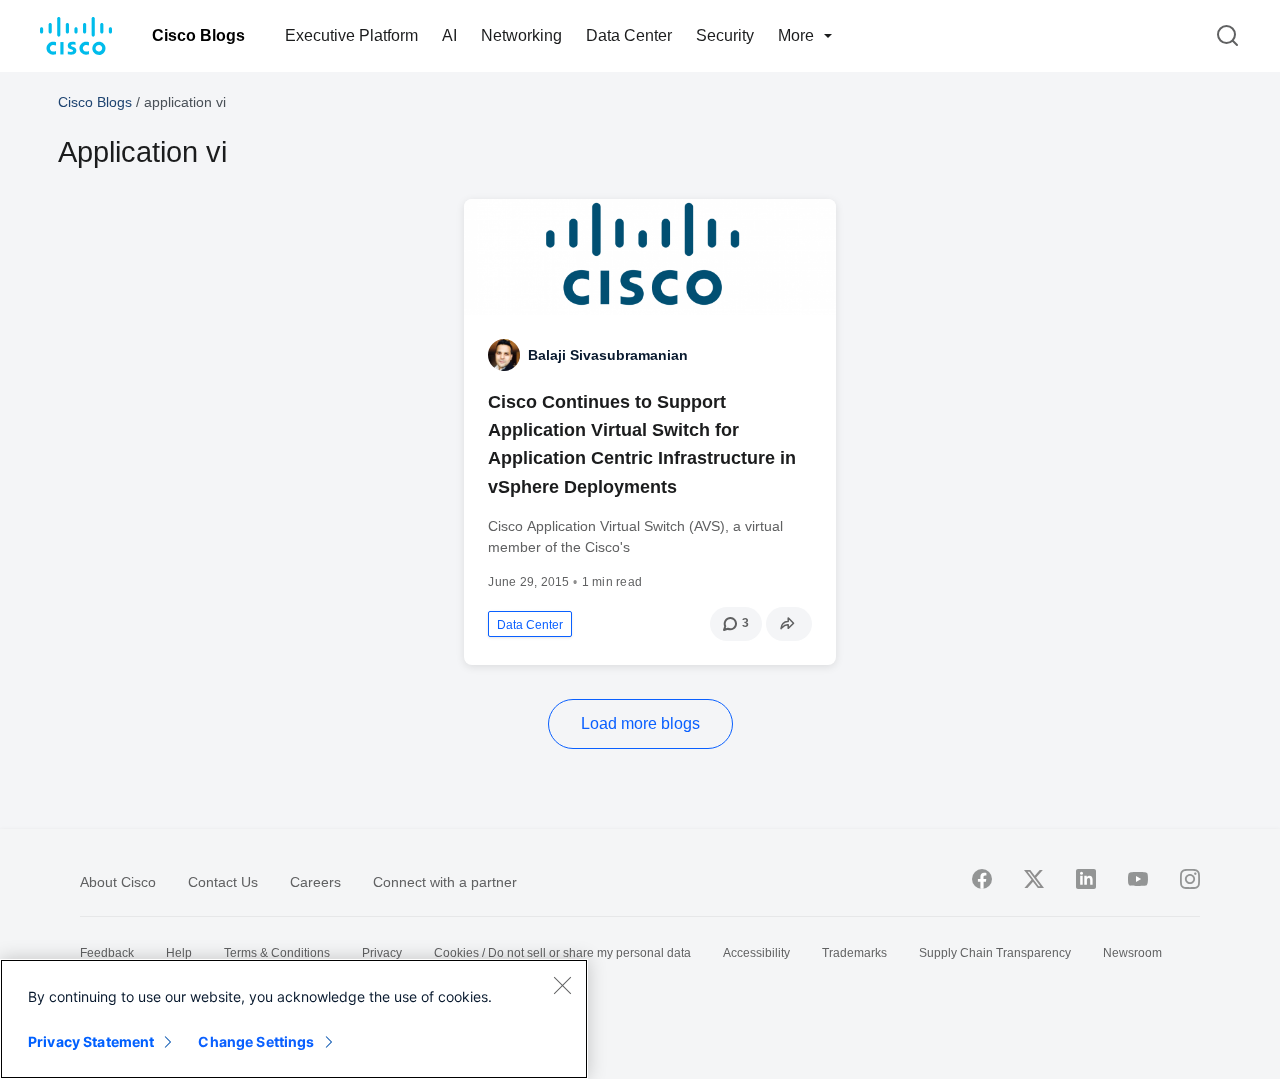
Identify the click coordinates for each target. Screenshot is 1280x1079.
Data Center (629, 35)
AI (449, 35)
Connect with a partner (445, 882)
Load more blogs (640, 723)
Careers (315, 882)
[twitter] (1034, 879)
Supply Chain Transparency (995, 953)
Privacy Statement (91, 1041)
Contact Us (223, 882)
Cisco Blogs (198, 35)
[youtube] (1138, 879)
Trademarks (854, 953)
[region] (294, 1019)
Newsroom (1132, 953)
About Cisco (118, 882)
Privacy (382, 953)
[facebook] (982, 879)
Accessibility (756, 953)
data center (530, 625)
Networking (521, 35)
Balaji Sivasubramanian (608, 355)
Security (725, 35)
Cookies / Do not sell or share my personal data (562, 953)
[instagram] (1190, 879)
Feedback (107, 953)
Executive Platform (351, 35)
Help (179, 953)
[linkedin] (1086, 879)
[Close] (562, 985)
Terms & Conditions (277, 953)
